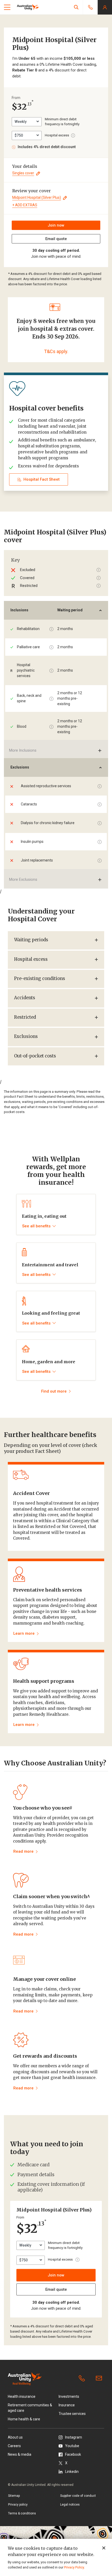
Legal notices (70, 2505)
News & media (20, 2454)
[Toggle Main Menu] (7, 7)
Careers (14, 2446)
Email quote (56, 239)
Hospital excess (31, 959)
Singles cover (23, 173)
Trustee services (72, 2414)
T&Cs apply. (56, 351)
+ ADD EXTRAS (25, 205)
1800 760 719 (83, 2379)
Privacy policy (18, 2505)
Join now (56, 225)
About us (15, 2437)
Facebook (73, 2454)
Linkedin (72, 2472)
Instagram (74, 2437)
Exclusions (26, 1037)
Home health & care (24, 2419)
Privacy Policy (74, 2567)
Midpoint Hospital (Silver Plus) (37, 197)
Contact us (100, 2379)
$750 (19, 135)
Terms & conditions (22, 2513)
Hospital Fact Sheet (42, 479)
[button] (76, 7)
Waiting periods (31, 940)
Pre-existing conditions (40, 979)
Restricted (25, 1017)
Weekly (21, 122)
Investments (69, 2396)
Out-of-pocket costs (35, 1056)
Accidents (25, 998)
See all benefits (36, 1226)
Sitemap (14, 2496)
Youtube (72, 2446)
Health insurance (22, 2396)
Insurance (67, 2405)
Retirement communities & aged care (30, 2408)
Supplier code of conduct (78, 2496)
